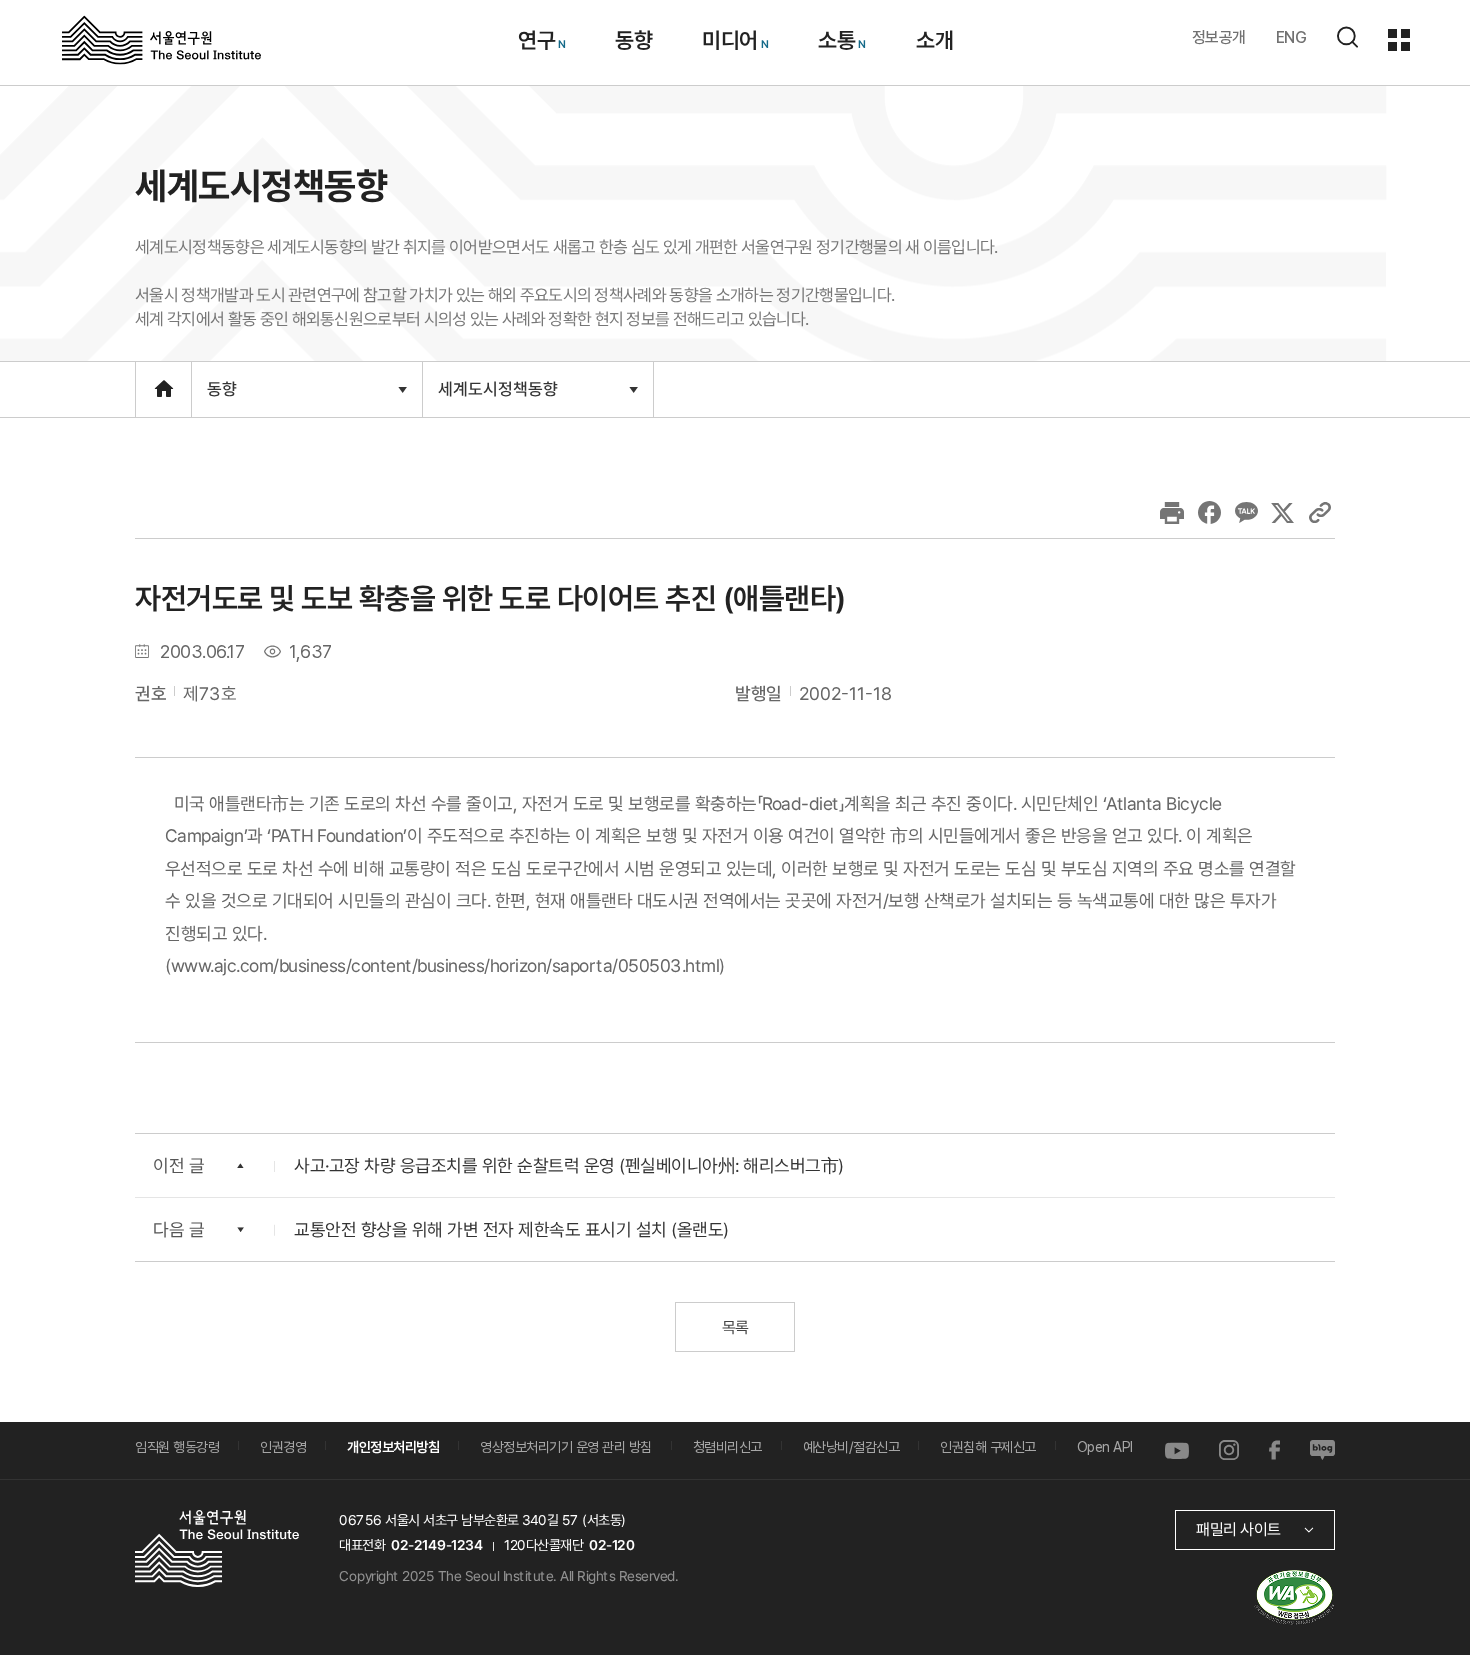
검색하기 (1347, 37)
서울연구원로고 (161, 39)
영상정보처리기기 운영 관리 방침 (566, 1447)
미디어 (730, 40)
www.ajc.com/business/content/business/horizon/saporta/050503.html (445, 964)
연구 (535, 40)
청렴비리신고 (727, 1447)
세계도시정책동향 (497, 397)
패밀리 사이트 (1238, 1529)
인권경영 (283, 1447)
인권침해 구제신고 (988, 1447)
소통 (836, 40)
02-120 (611, 1545)
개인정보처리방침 (393, 1447)
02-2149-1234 (437, 1545)
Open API (1105, 1447)
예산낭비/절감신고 (851, 1447)
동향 (633, 40)
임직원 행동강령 (177, 1447)
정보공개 (1219, 37)
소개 (933, 40)
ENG (1291, 37)
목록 (734, 1327)
